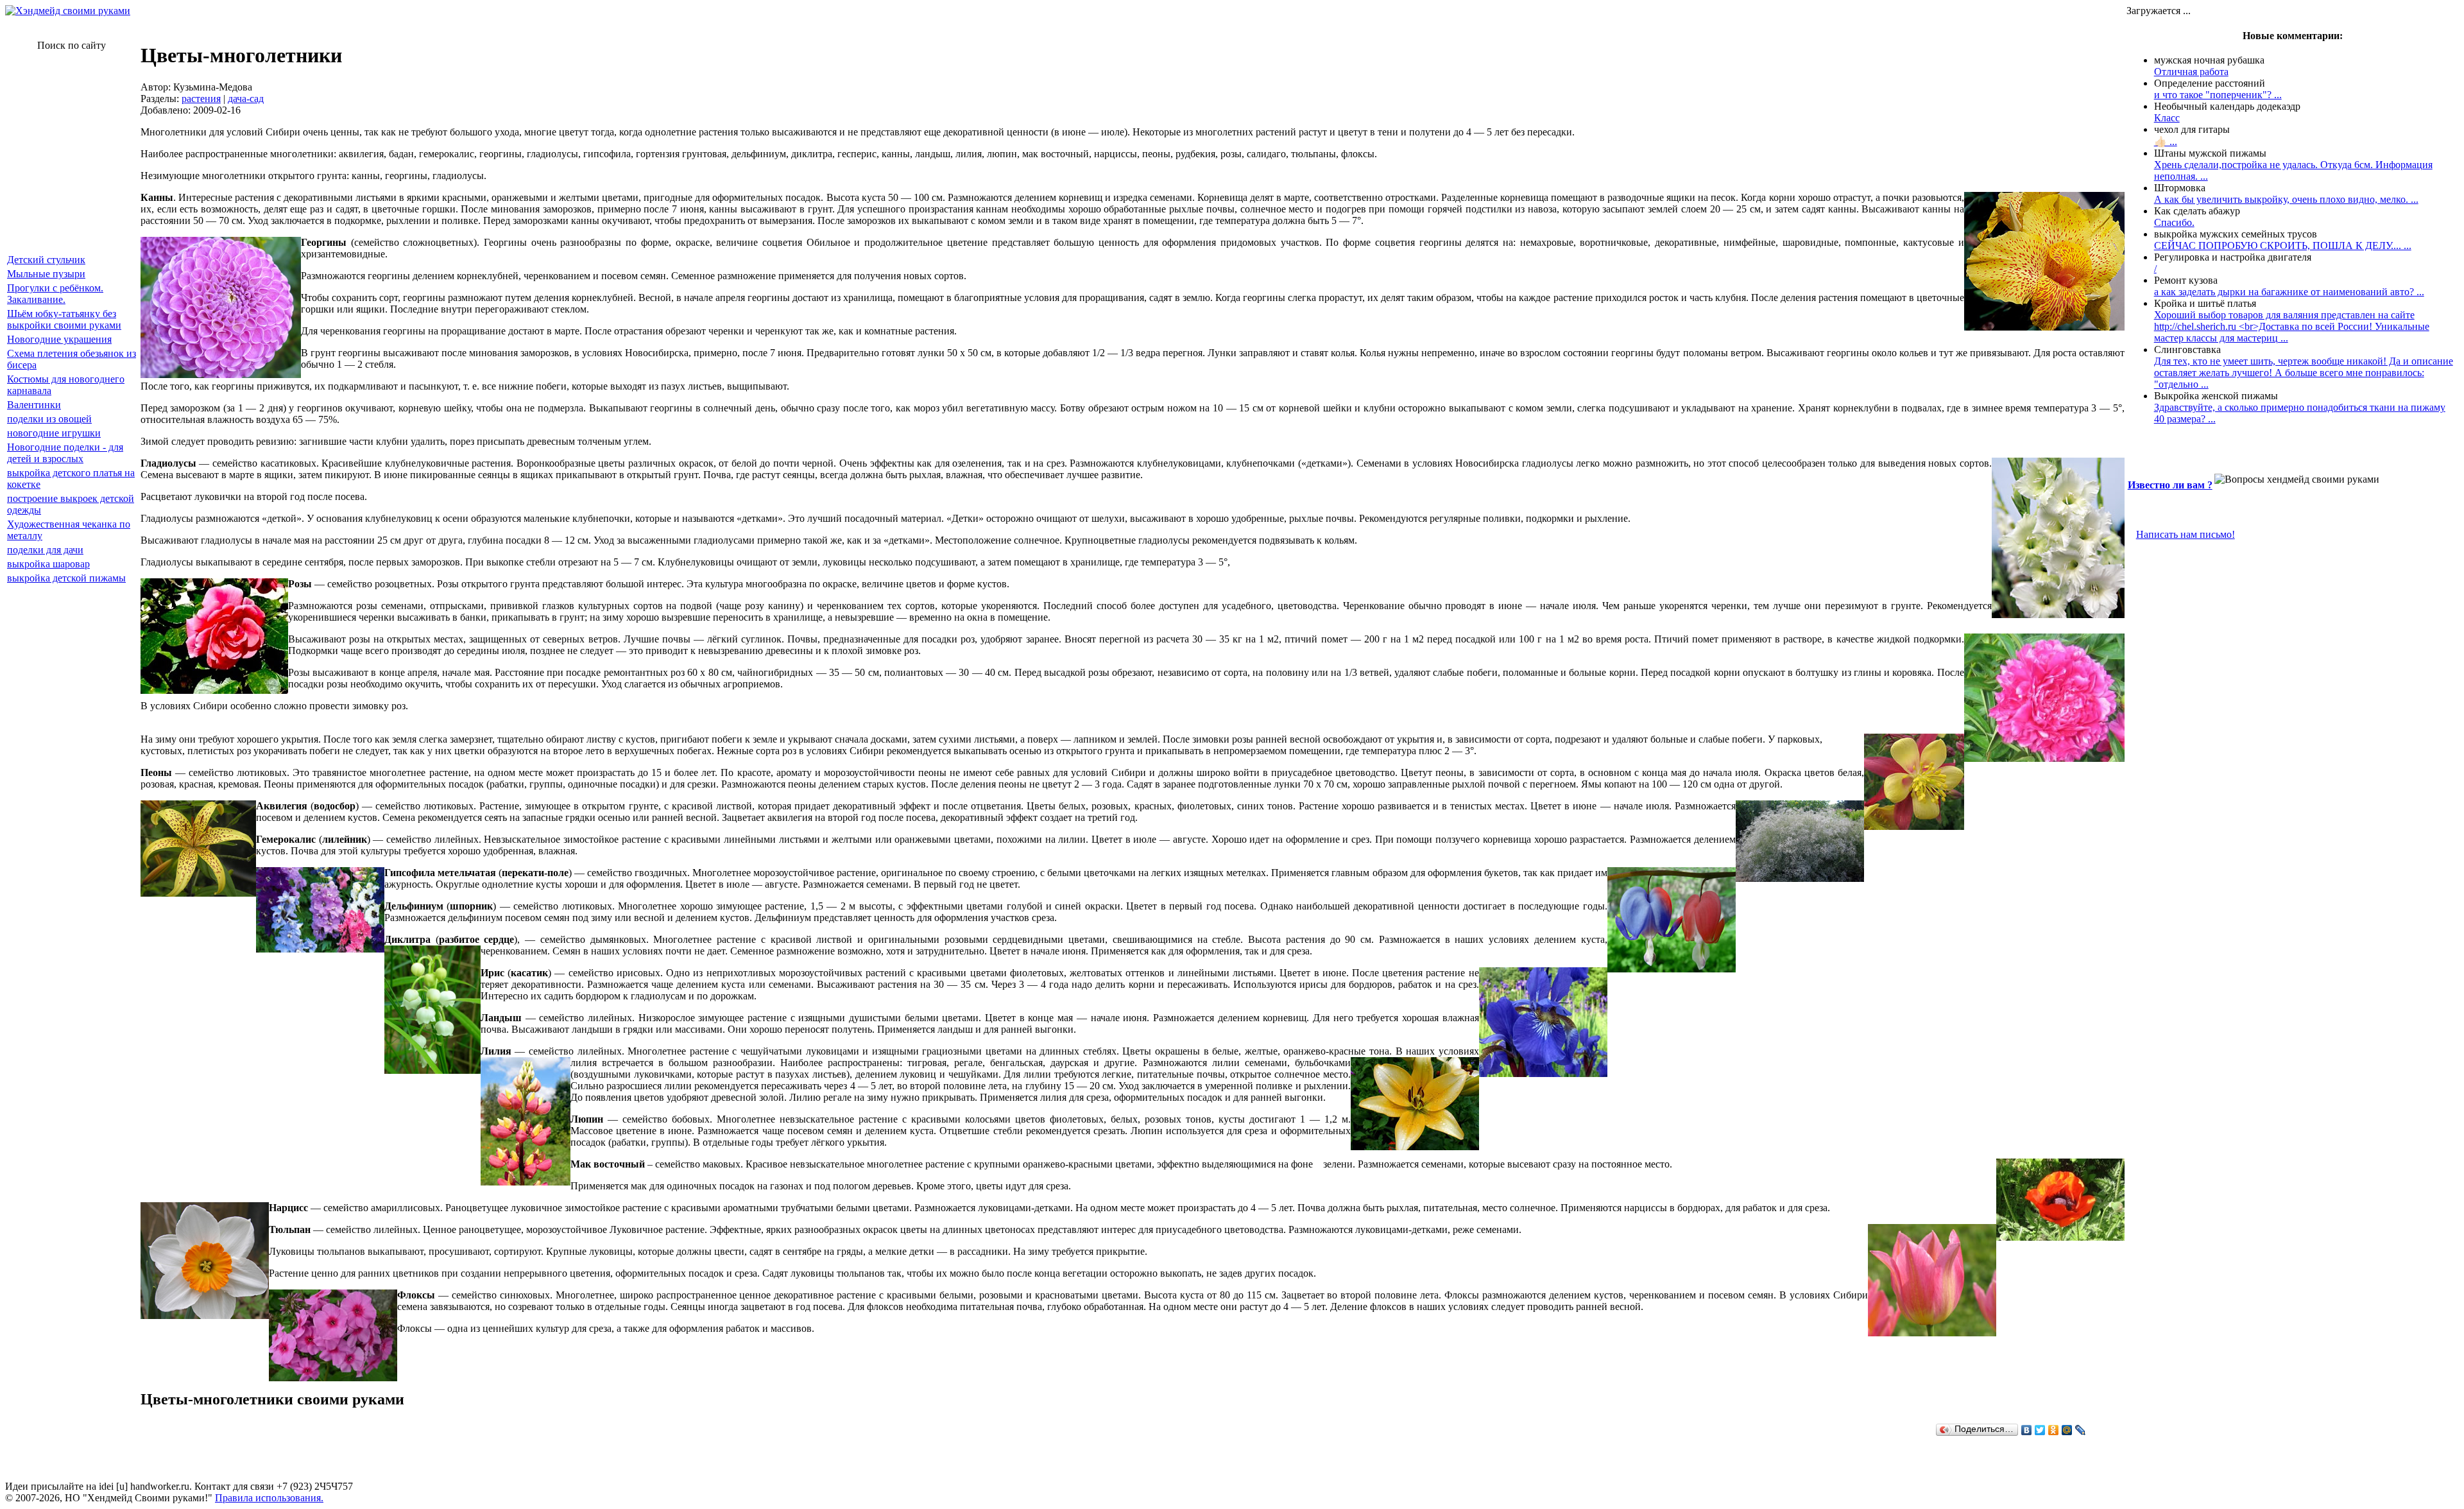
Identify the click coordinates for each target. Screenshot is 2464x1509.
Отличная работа (2191, 72)
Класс (2167, 118)
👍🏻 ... (2166, 142)
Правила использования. (269, 1498)
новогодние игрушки (54, 433)
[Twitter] (2040, 1430)
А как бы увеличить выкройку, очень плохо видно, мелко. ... (2286, 199)
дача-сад (246, 99)
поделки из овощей (49, 419)
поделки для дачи (45, 550)
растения (201, 99)
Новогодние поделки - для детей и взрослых (65, 453)
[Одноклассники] (2054, 1430)
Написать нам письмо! (2186, 534)
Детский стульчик (46, 260)
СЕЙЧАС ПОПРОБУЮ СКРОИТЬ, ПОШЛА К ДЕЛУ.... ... (2283, 246)
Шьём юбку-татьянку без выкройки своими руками (64, 319)
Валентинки (34, 405)
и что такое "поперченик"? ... (2218, 95)
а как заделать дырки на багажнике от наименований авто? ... (2289, 292)
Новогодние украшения (59, 339)
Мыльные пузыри (46, 274)
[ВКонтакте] (2027, 1430)
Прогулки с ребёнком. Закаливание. (55, 294)
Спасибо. (2174, 222)
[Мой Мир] (2067, 1430)
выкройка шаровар (48, 564)
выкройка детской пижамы (66, 578)
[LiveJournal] (2081, 1430)
